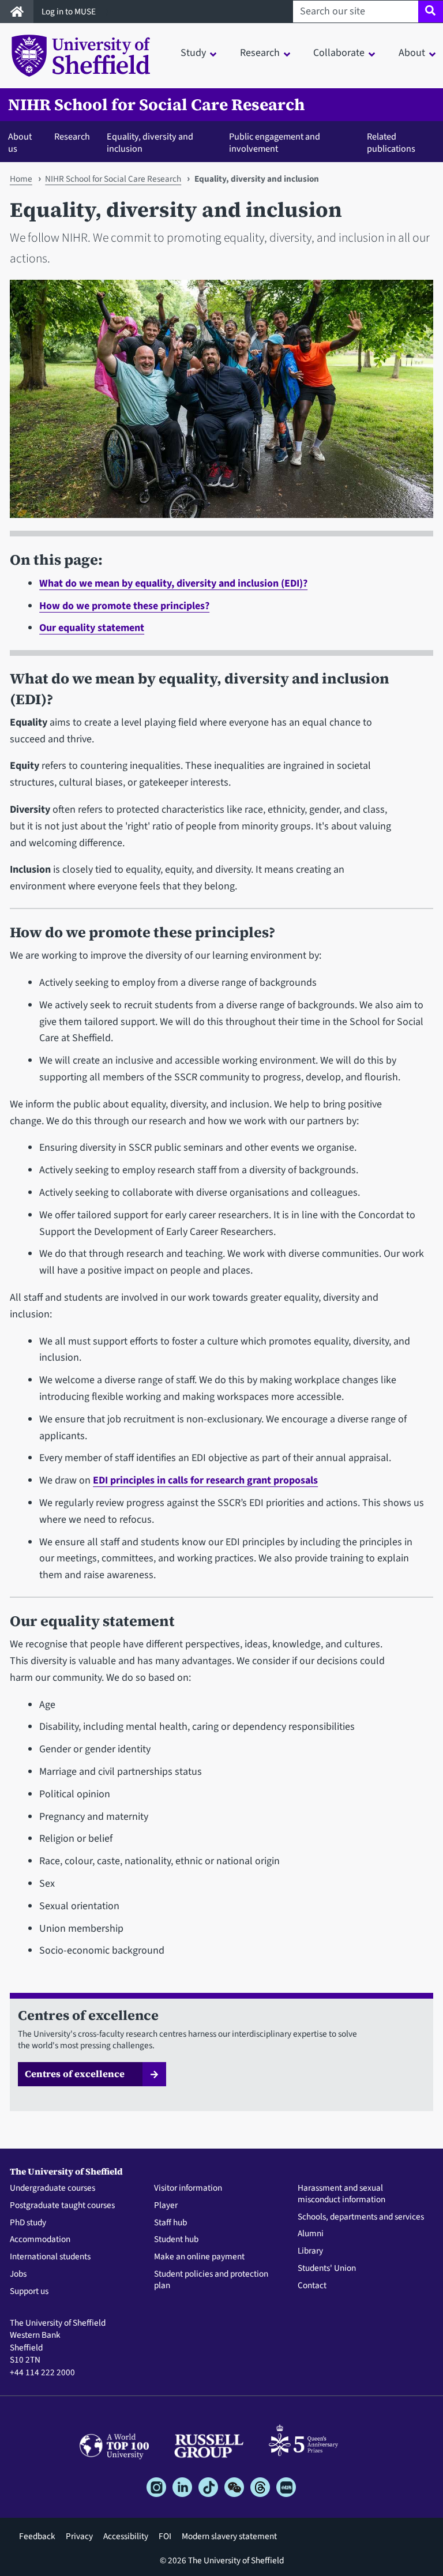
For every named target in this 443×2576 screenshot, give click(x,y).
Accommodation (40, 2240)
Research (72, 136)
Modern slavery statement (229, 2536)
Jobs (18, 2274)
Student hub (176, 2240)
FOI (165, 2536)
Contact (312, 2286)
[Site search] (431, 12)
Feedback (37, 2536)
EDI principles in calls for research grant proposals (205, 1480)
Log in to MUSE (70, 12)
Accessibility (126, 2536)
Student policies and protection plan (211, 2280)
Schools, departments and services (361, 2217)
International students (50, 2257)
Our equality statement (92, 628)
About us (20, 143)
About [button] (412, 53)
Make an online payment (199, 2257)
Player (166, 2206)
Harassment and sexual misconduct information (341, 2194)
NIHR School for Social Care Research (156, 105)
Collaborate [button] (339, 53)
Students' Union (327, 2269)
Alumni (311, 2234)
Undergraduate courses (52, 2188)
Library (310, 2251)
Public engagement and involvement (275, 143)
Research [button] (260, 53)
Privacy (79, 2536)
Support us (29, 2292)
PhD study (28, 2223)
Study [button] (193, 53)
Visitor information (188, 2188)
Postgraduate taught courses (62, 2206)
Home (21, 179)
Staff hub (170, 2223)
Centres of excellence (75, 2074)
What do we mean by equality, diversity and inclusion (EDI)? (173, 583)
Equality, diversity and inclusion (150, 143)
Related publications (391, 143)
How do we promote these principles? (124, 606)
